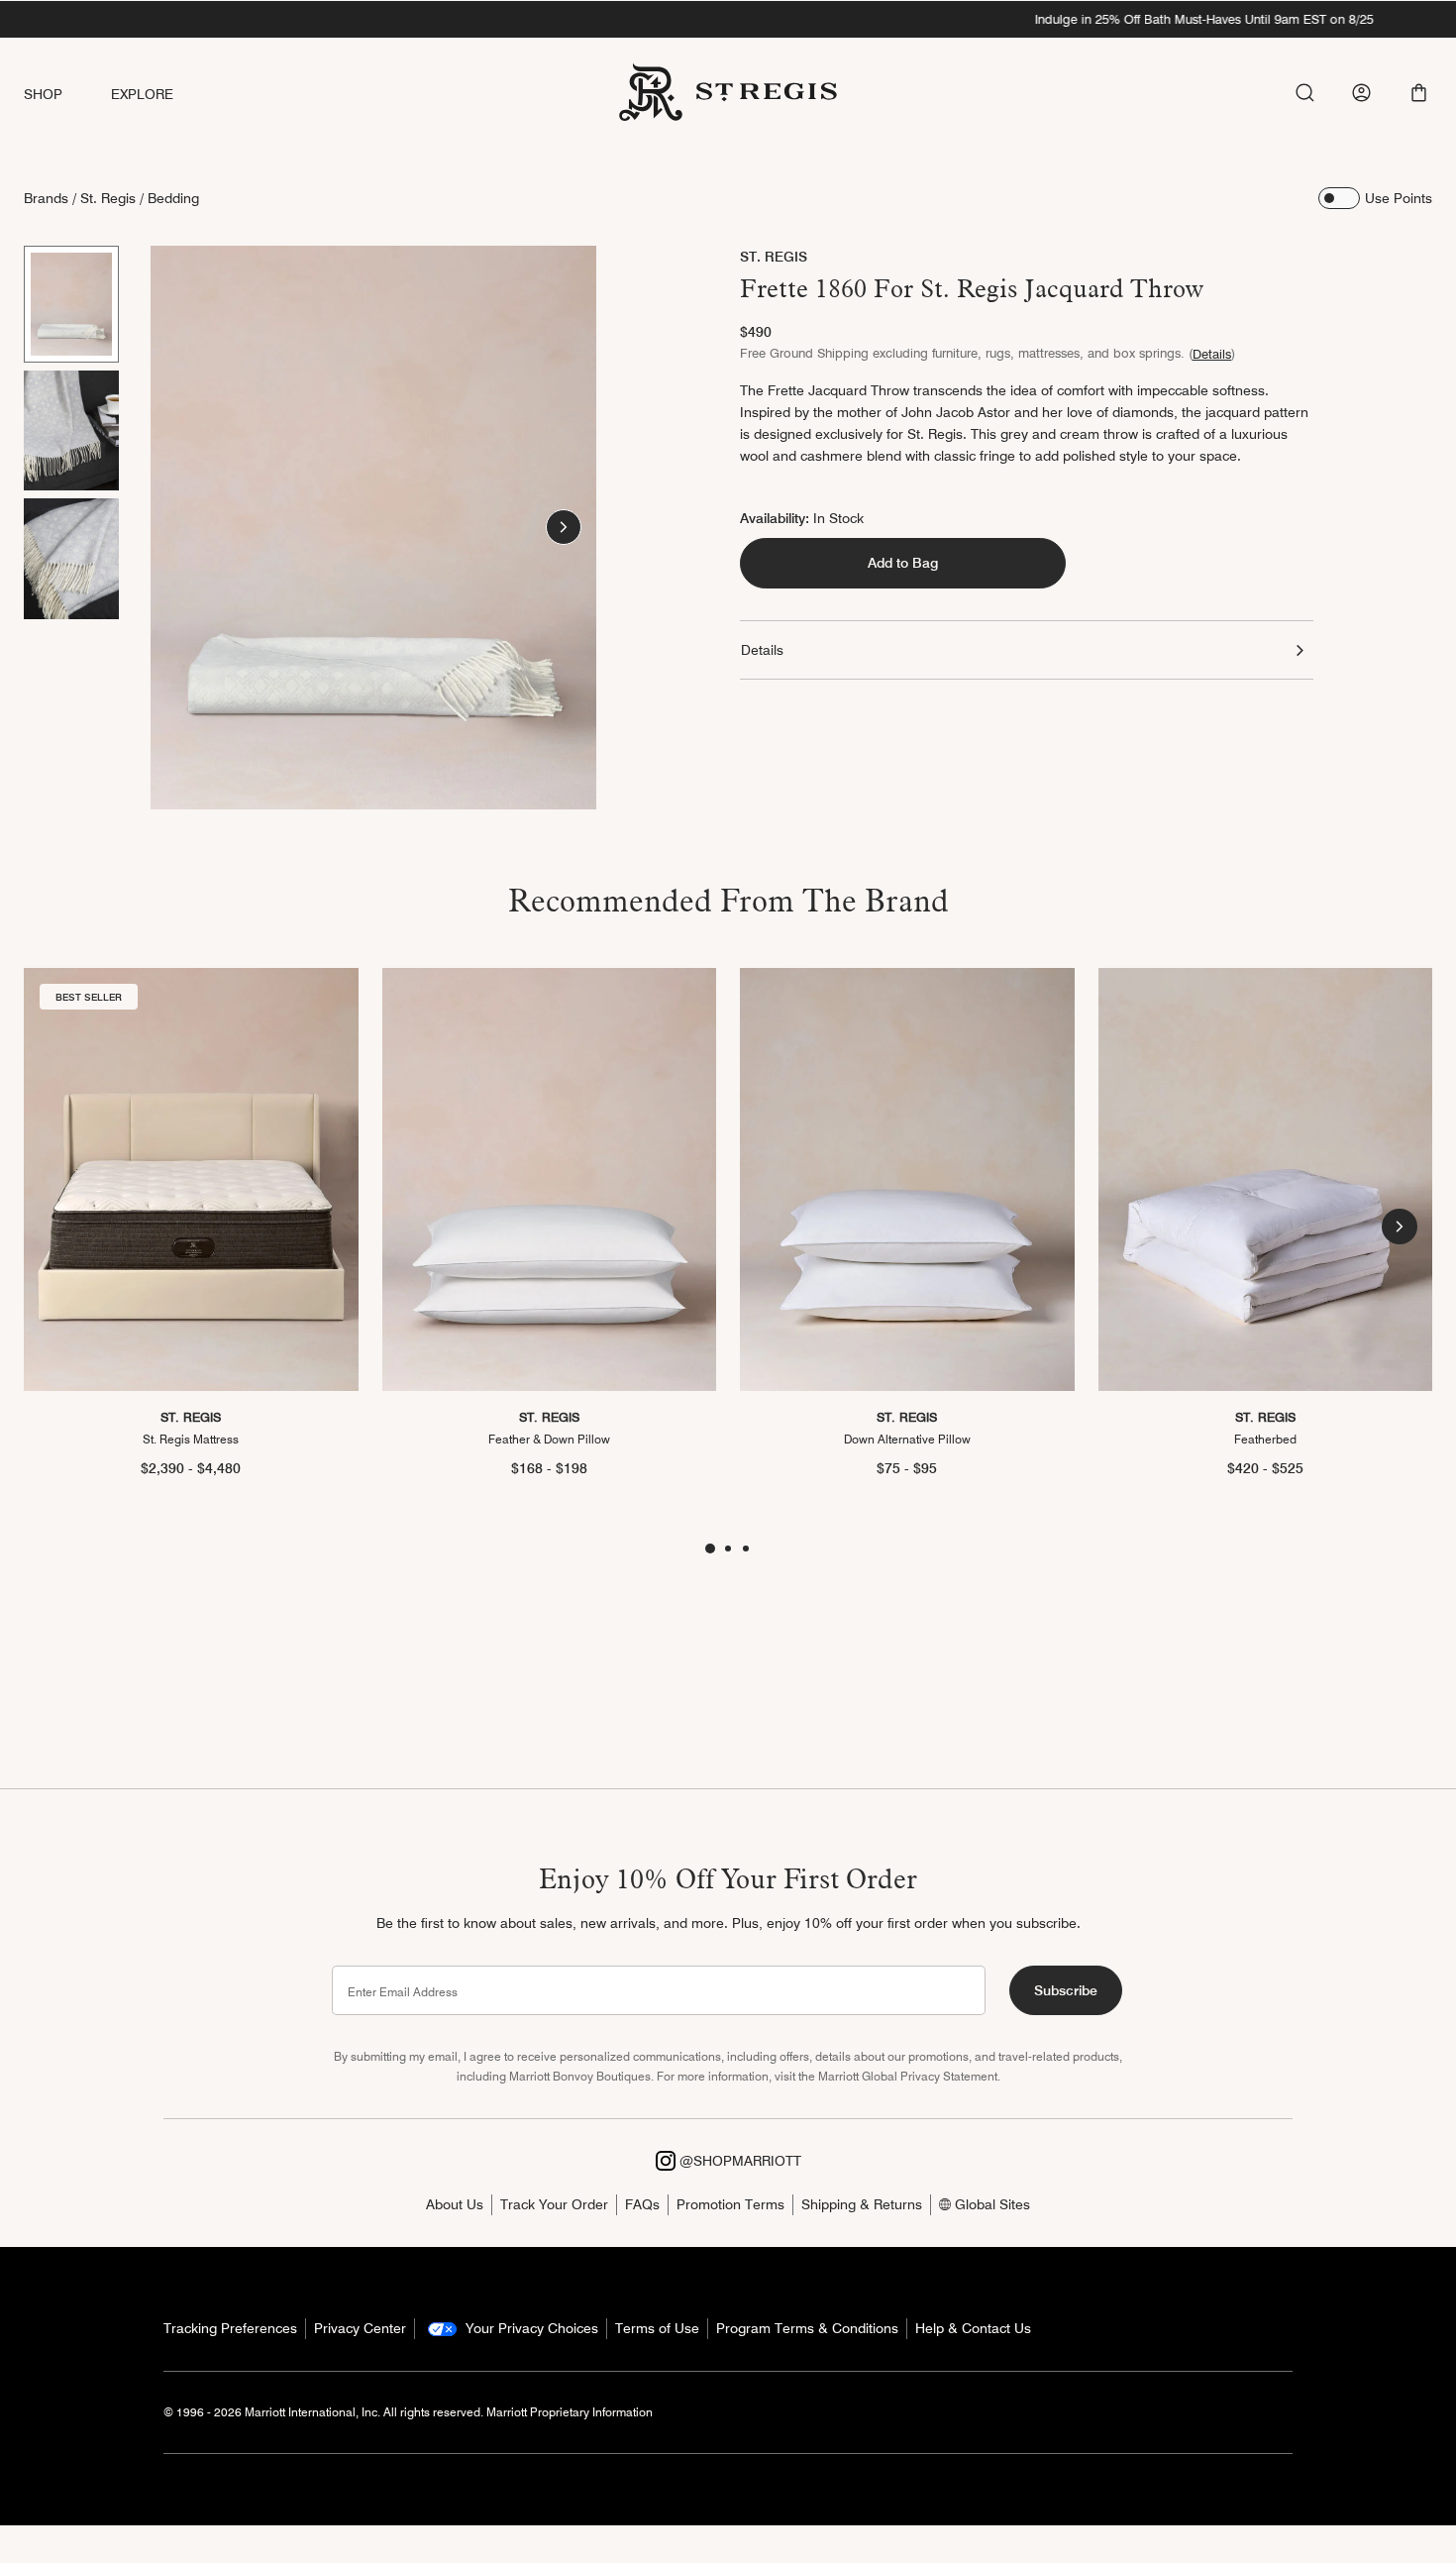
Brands (46, 198)
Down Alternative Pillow (907, 1439)
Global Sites (990, 2204)
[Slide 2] (71, 431)
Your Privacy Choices (530, 2328)
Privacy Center (360, 2328)
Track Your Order (554, 2204)
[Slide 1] (71, 304)
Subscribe (1066, 1990)
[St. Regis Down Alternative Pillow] (907, 1179)
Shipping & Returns (862, 2204)
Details (1212, 354)
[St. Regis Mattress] (191, 1179)
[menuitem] (67, 95)
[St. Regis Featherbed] (1266, 1179)
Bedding (173, 198)
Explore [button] (143, 94)
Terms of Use (657, 2328)
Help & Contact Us (973, 2328)
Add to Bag (903, 564)
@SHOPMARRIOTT (738, 2161)
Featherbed (1265, 1439)
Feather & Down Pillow (549, 1439)
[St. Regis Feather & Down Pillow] (550, 1179)
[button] (1419, 93)
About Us (455, 2204)
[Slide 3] (71, 559)
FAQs (642, 2204)
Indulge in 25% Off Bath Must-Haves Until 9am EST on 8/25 (728, 19)
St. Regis (108, 198)
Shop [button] (44, 94)
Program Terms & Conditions (807, 2328)
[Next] (564, 527)
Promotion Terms (730, 2204)
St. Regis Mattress (191, 1439)
